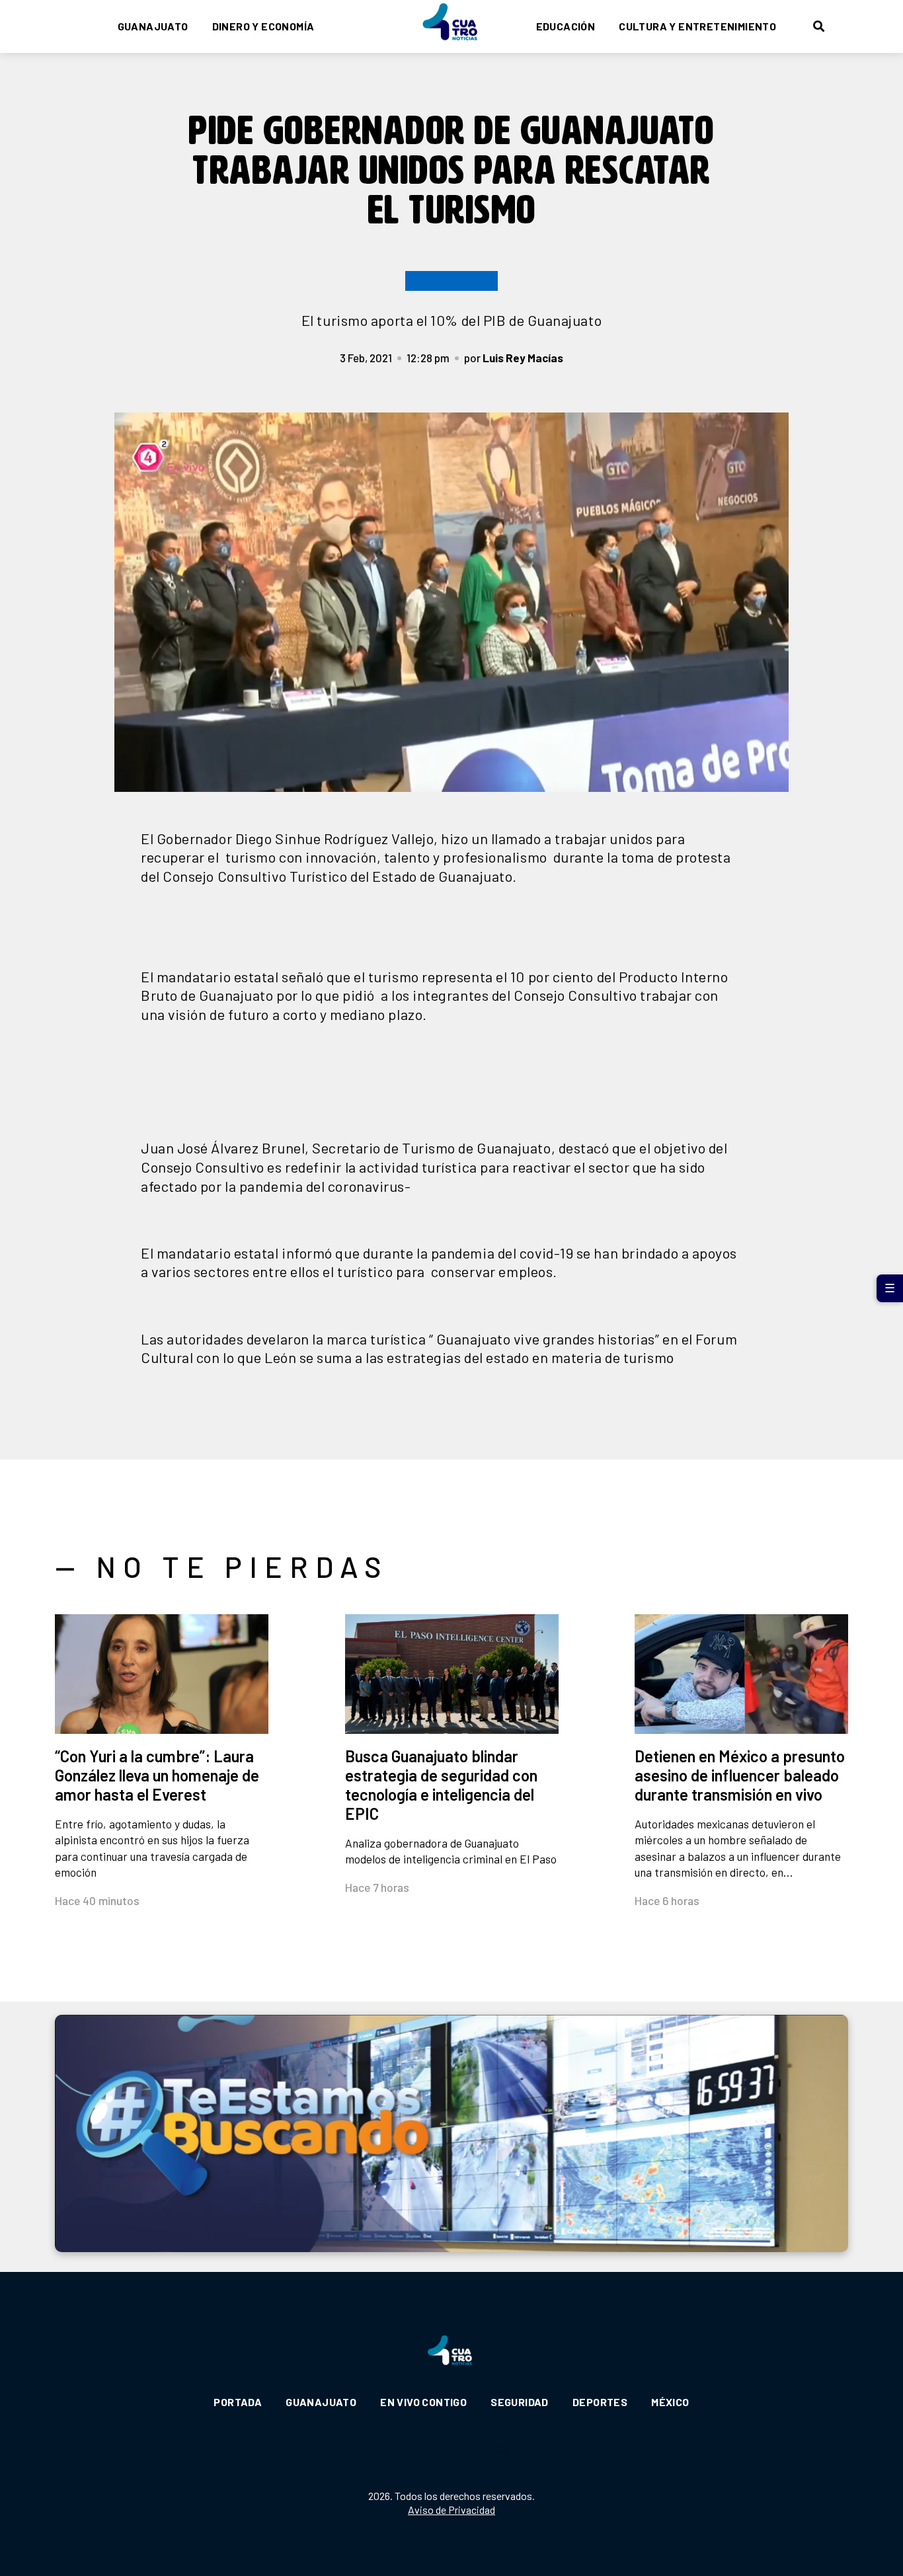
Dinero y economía (263, 26)
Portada (238, 2402)
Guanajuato (153, 26)
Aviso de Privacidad (451, 2510)
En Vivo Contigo (423, 2402)
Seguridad (520, 2402)
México (670, 2402)
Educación (566, 26)
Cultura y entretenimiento (697, 26)
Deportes (600, 2402)
